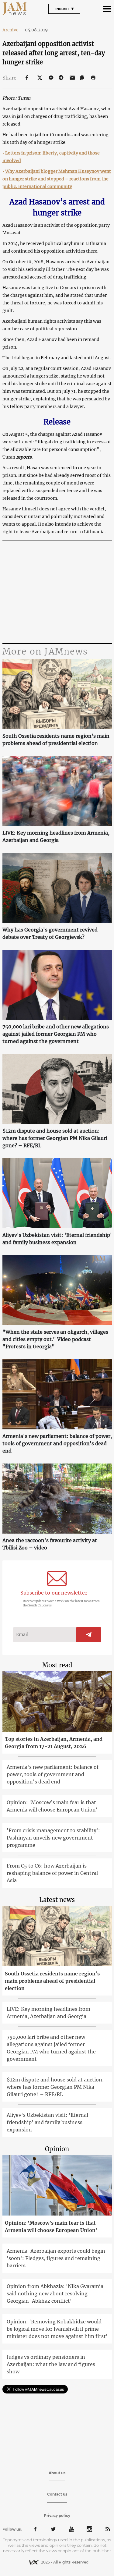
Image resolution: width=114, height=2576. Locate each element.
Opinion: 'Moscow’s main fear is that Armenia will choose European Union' (52, 1806)
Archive (13, 30)
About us (57, 2473)
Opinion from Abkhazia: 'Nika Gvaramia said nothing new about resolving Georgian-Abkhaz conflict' (55, 2294)
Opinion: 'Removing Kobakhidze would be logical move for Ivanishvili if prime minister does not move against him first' (57, 2329)
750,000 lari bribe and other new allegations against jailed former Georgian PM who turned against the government (56, 1034)
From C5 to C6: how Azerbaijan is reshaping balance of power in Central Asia (52, 1873)
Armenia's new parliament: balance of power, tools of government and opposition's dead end (57, 1443)
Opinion (57, 2149)
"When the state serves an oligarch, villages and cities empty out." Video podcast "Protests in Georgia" (55, 1339)
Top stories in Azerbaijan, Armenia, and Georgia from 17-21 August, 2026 (54, 1743)
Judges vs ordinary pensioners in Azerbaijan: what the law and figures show (51, 2364)
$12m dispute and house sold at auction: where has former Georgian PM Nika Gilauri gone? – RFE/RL (55, 1138)
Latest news (57, 1900)
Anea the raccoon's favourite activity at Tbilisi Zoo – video (50, 1544)
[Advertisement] (57, 593)
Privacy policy (57, 2516)
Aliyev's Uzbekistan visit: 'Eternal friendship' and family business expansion (57, 1239)
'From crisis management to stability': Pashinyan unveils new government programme (53, 1838)
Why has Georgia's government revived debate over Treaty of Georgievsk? (50, 933)
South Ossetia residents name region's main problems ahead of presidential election (56, 740)
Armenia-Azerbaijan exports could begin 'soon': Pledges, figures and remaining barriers (56, 2258)
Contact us (57, 2494)
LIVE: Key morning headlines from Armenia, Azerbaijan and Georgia (56, 836)
